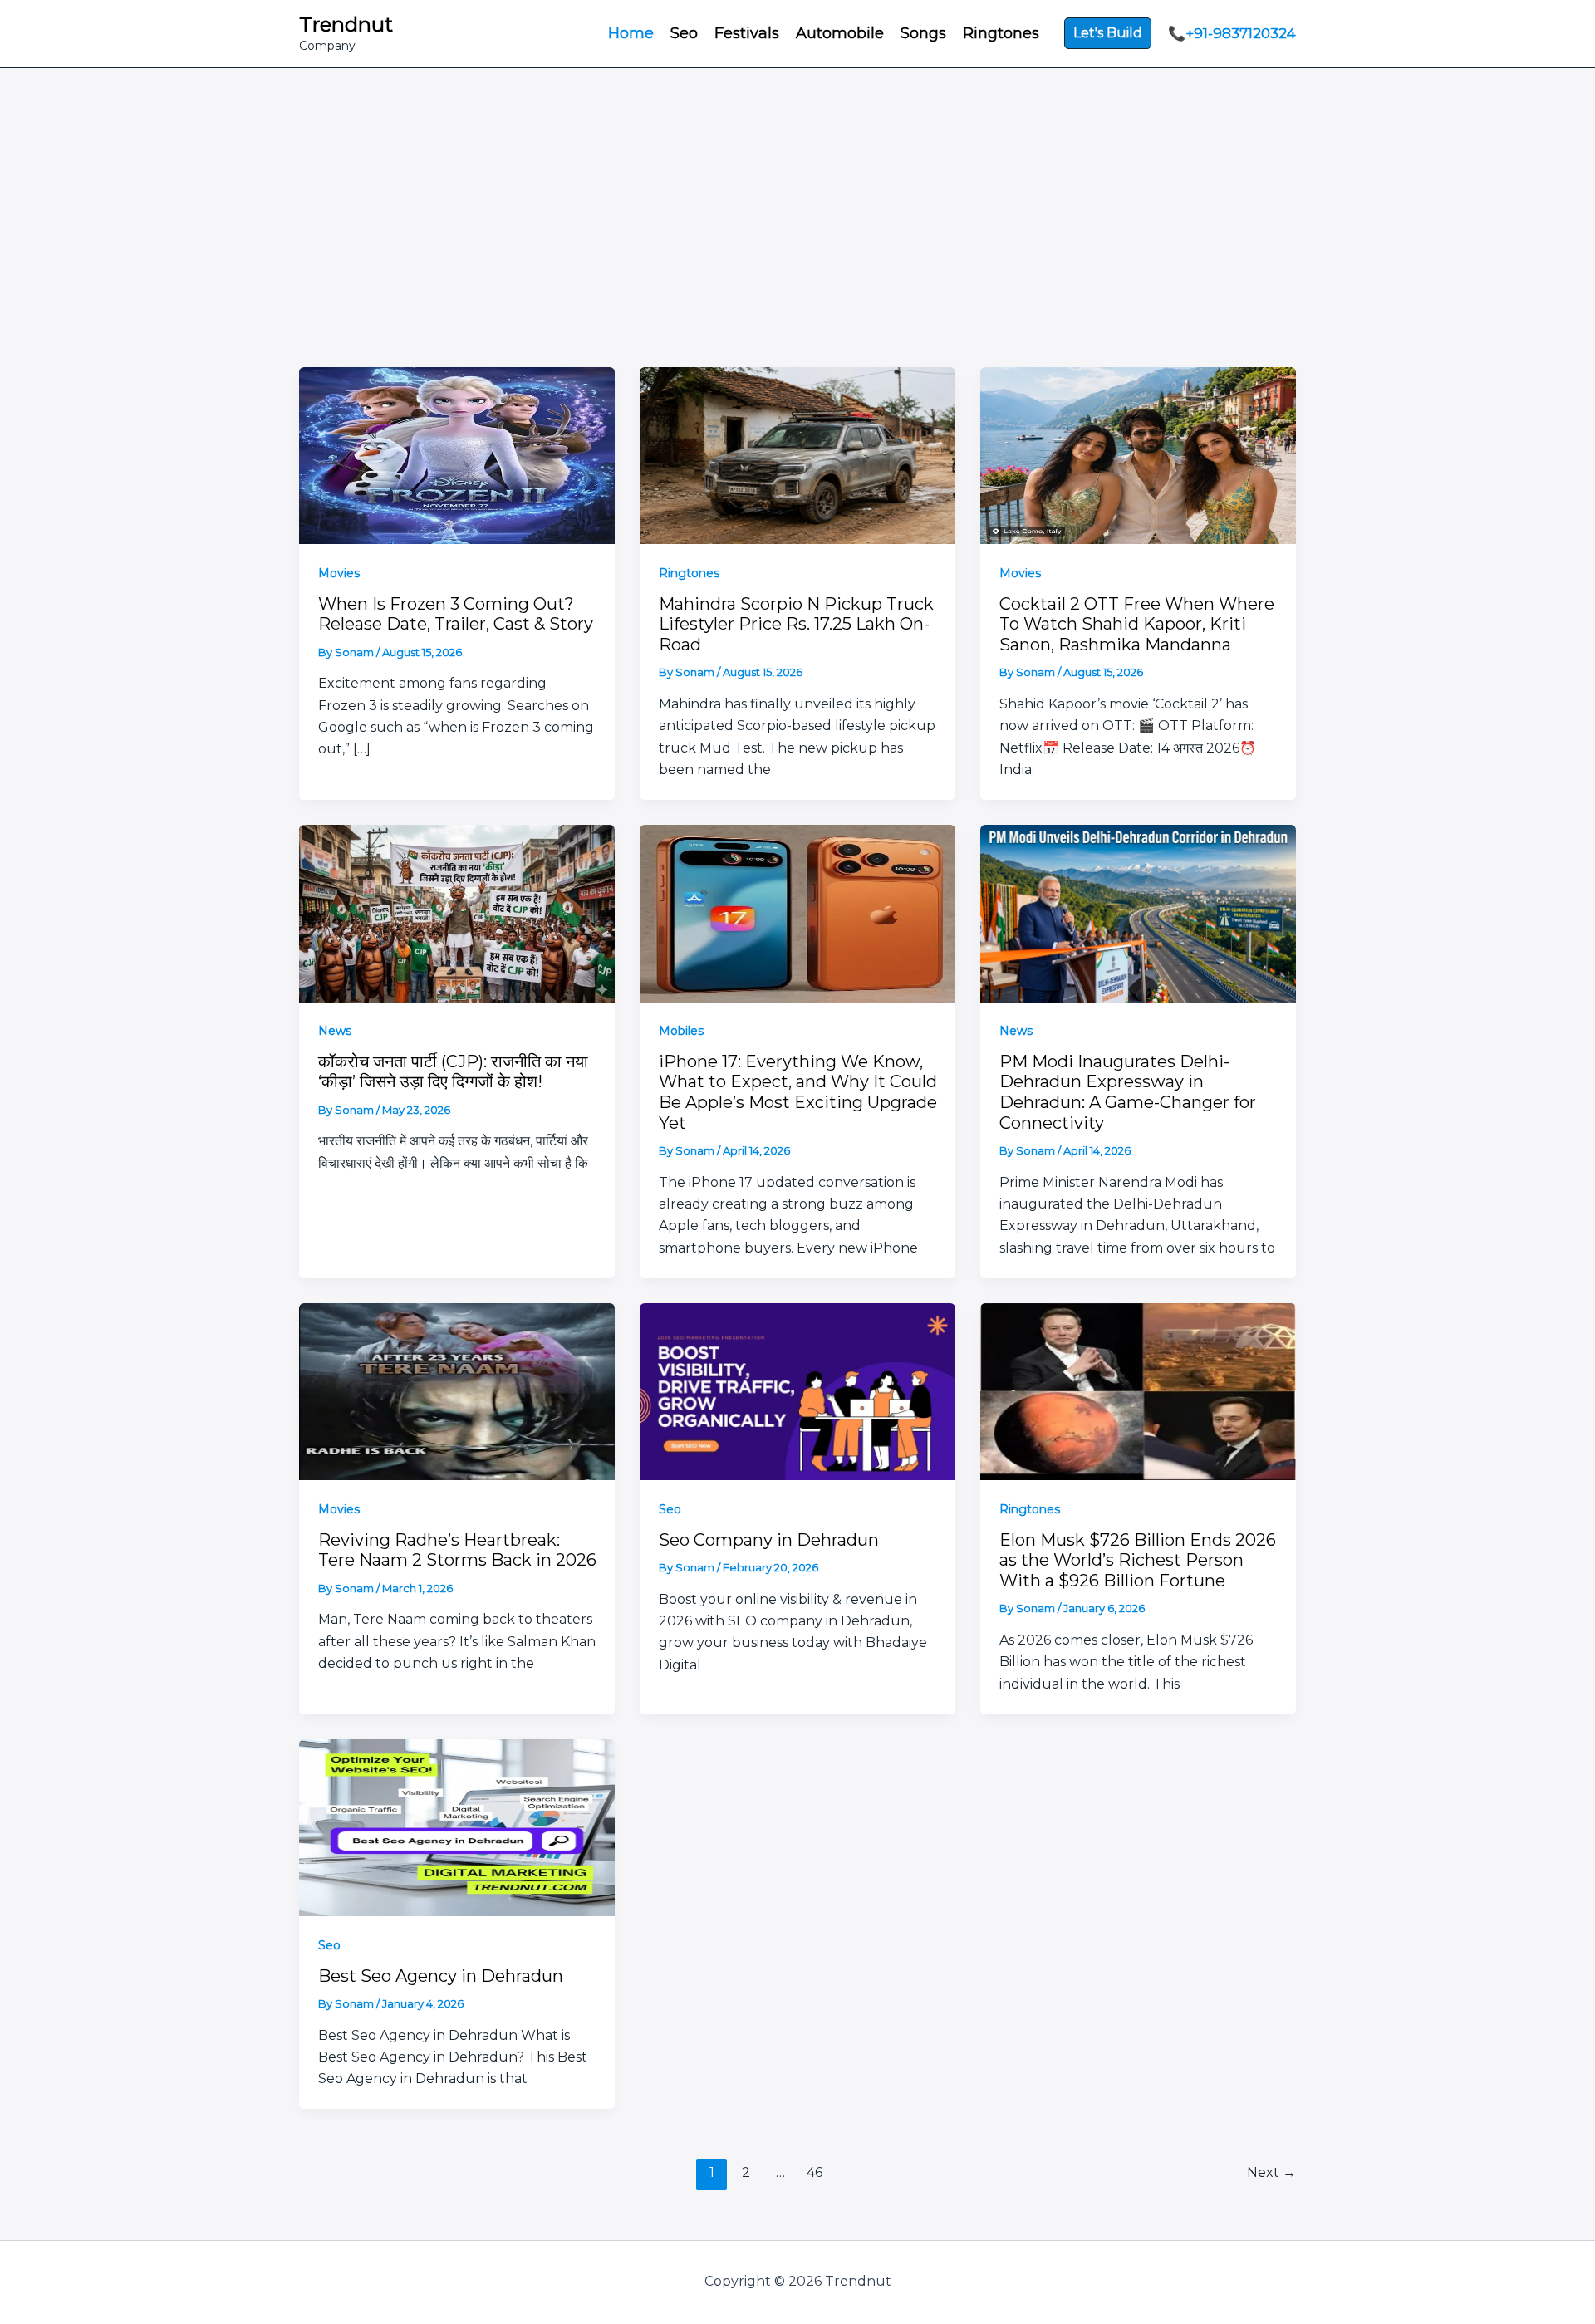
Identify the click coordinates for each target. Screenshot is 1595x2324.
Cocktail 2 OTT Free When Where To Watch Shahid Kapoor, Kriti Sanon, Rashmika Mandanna (1137, 624)
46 (815, 2172)
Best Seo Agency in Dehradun (441, 1976)
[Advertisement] (797, 243)
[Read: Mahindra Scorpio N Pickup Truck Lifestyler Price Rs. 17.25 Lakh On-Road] (797, 454)
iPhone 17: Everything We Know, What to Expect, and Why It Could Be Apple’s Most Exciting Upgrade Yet (798, 1092)
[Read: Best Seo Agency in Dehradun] (457, 1826)
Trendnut (346, 25)
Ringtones (689, 573)
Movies (339, 573)
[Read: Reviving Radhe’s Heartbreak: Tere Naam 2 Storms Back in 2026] (457, 1390)
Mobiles (681, 1031)
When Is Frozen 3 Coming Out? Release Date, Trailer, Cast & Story (456, 614)
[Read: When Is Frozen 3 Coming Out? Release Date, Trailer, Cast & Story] (457, 454)
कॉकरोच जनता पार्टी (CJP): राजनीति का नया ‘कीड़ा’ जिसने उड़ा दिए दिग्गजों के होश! (453, 1072)
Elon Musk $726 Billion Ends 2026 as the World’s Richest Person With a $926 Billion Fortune (1138, 1560)
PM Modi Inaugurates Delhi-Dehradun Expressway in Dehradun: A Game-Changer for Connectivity (1128, 1092)
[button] (1108, 33)
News (335, 1031)
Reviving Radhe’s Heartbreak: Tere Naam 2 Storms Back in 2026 (457, 1550)
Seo (670, 1509)
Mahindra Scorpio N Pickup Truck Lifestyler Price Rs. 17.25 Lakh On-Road (796, 624)
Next (1271, 2172)
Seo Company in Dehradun (769, 1540)
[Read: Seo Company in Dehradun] (797, 1390)
